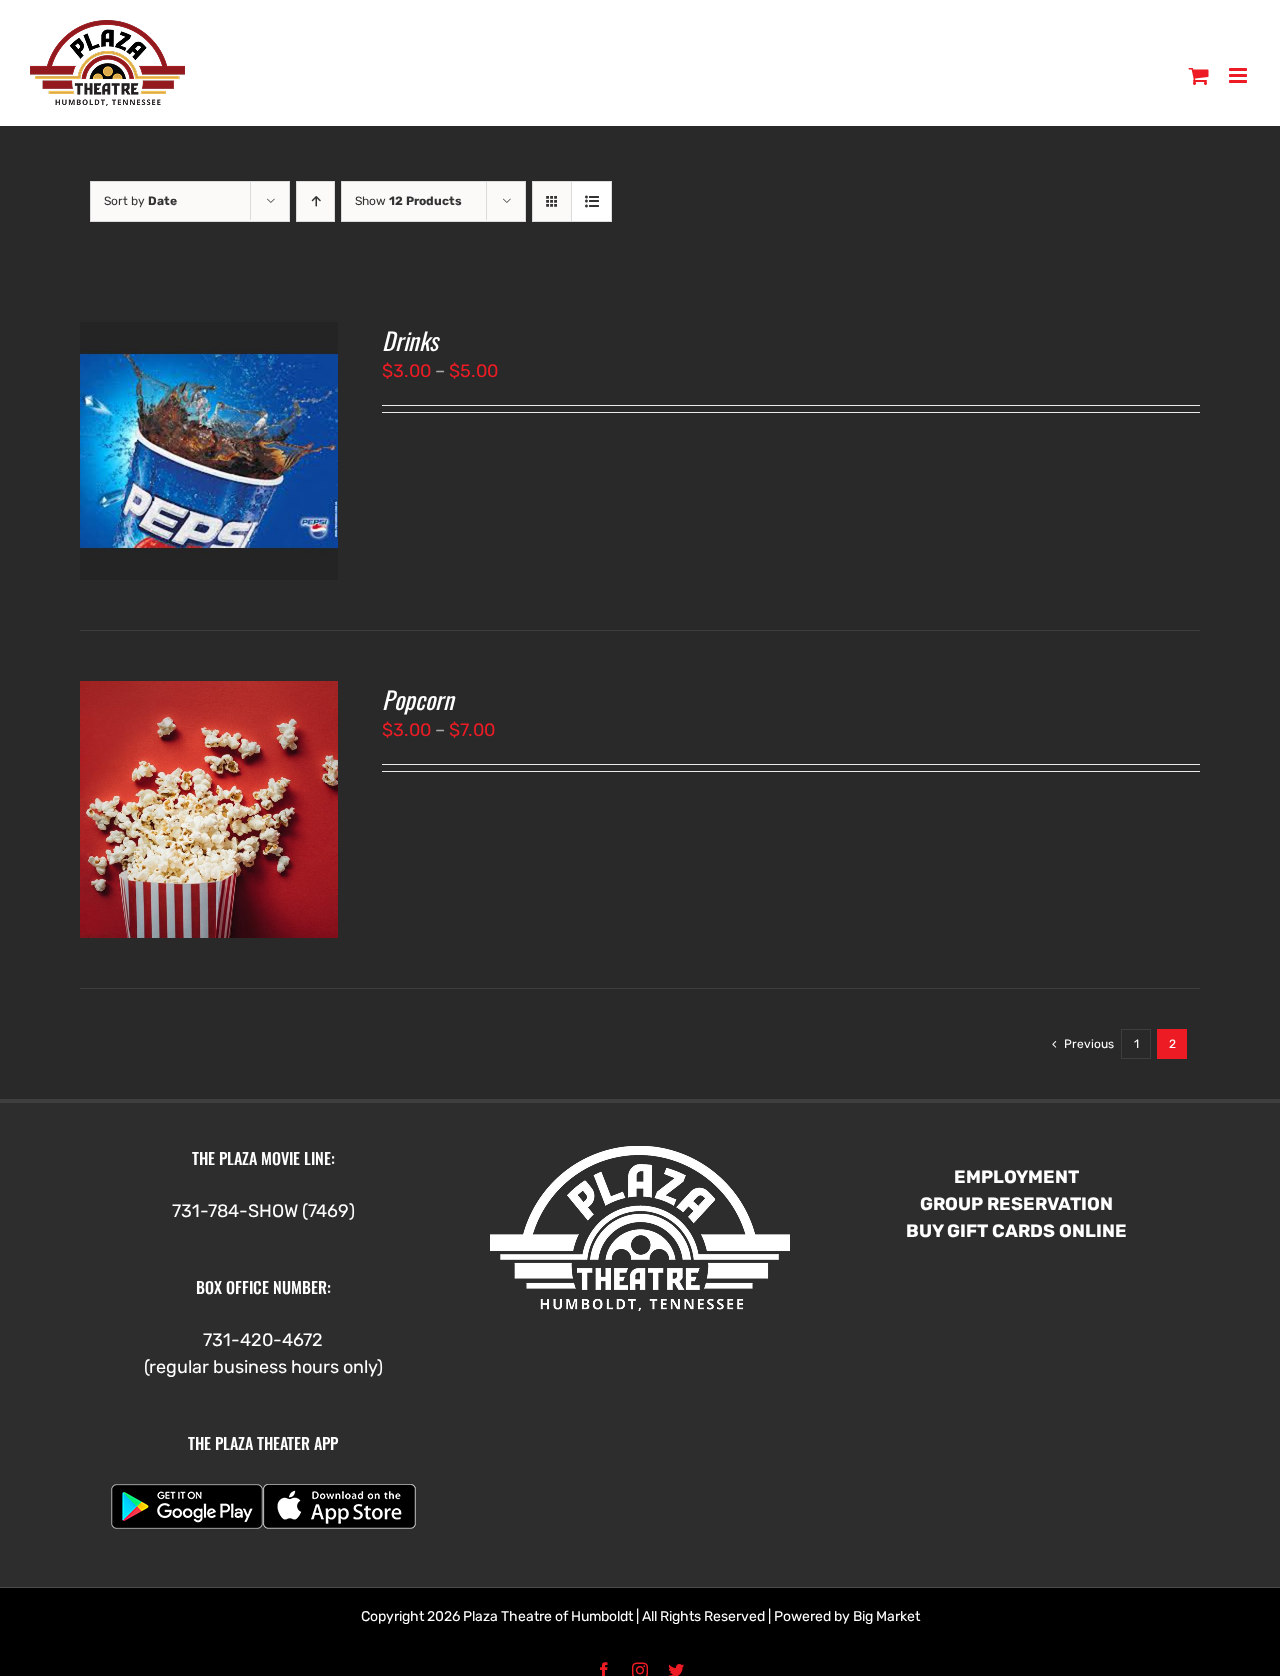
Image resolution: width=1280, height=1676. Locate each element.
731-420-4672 (263, 1340)
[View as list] (591, 201)
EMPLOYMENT (1016, 1177)
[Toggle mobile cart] (1199, 75)
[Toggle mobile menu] (1239, 75)
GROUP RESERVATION (1016, 1204)
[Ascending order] (315, 201)
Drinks (410, 340)
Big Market (886, 1616)
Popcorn (418, 699)
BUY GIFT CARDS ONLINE (1016, 1231)
